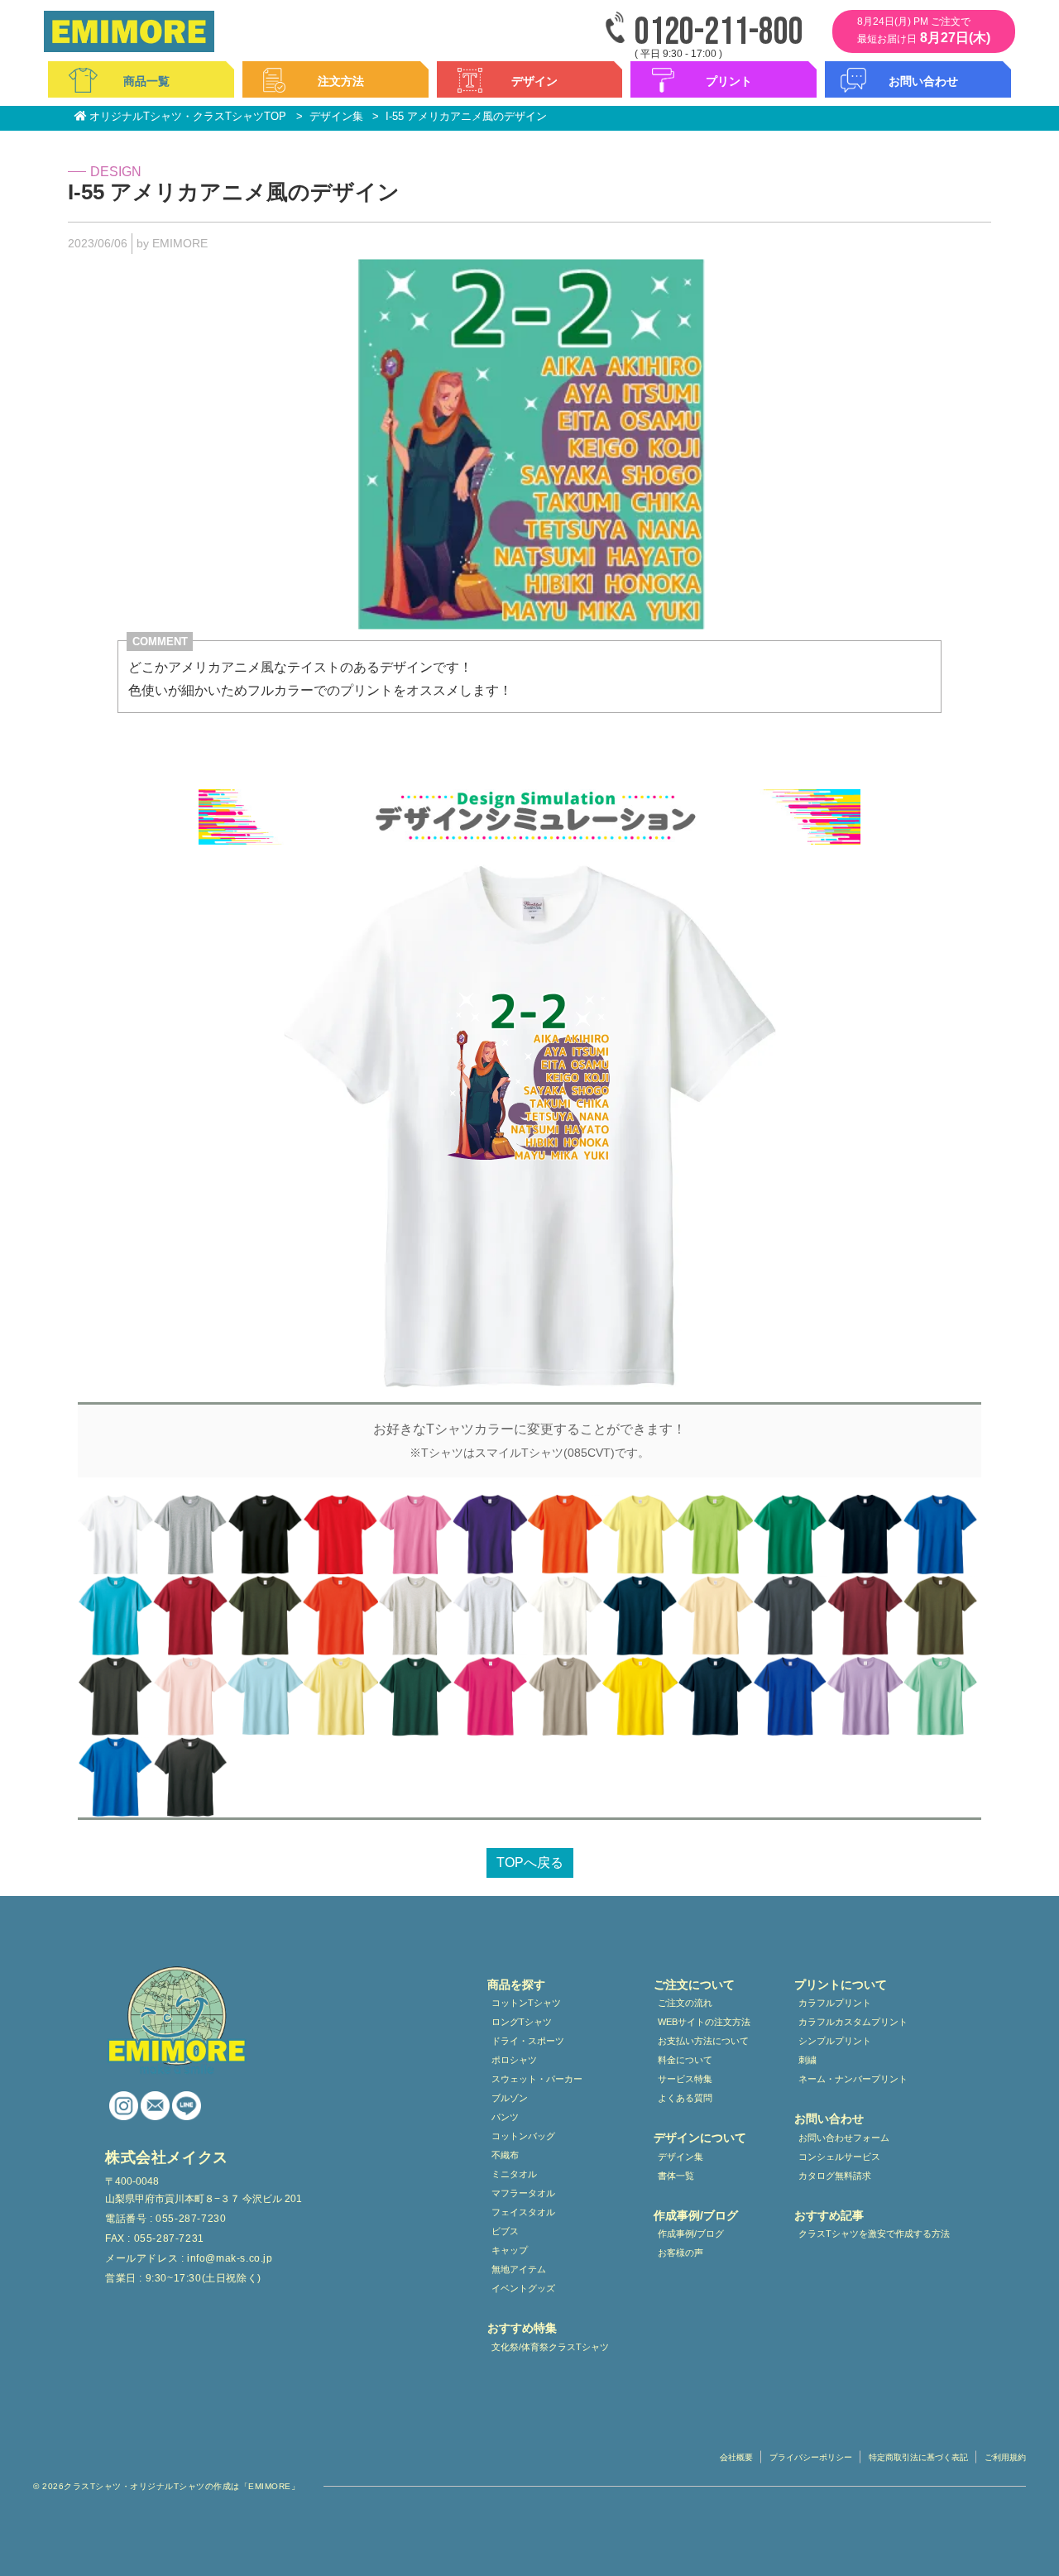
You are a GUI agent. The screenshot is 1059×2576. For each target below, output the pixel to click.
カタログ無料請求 (835, 2176)
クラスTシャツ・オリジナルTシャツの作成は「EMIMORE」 (182, 2486)
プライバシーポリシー (811, 2457)
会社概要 (736, 2457)
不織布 (505, 2155)
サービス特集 (685, 2079)
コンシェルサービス (839, 2157)
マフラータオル (523, 2193)
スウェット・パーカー (537, 2079)
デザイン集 (680, 2157)
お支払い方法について (703, 2041)
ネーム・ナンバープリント (853, 2079)
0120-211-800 (719, 33)
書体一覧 (676, 2176)
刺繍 (807, 2060)
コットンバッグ (523, 2136)
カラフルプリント (835, 2003)
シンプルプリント (835, 2041)
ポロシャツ (514, 2060)
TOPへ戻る (530, 1863)
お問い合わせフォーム (844, 2138)
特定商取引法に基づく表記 (918, 2457)
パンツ (505, 2117)
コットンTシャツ (526, 2003)
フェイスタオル (523, 2212)
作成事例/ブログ (691, 2234)
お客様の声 (680, 2253)
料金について (685, 2060)
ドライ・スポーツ (528, 2041)
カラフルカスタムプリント (853, 2022)
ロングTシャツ (522, 2022)
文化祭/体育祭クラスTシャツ (550, 2347)
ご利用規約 (1005, 2457)
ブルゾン (510, 2098)
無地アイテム (519, 2269)
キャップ (510, 2250)
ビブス (505, 2231)
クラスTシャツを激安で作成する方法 (874, 2234)
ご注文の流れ (685, 2003)
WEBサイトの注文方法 (704, 2022)
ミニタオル (514, 2174)
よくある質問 (685, 2098)
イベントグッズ (523, 2288)
